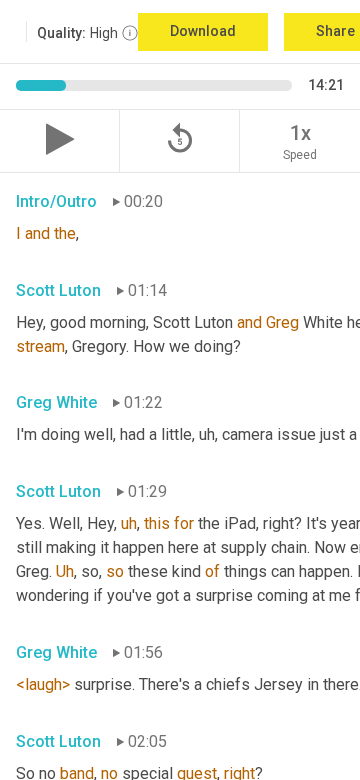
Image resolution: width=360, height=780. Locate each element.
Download (203, 31)
